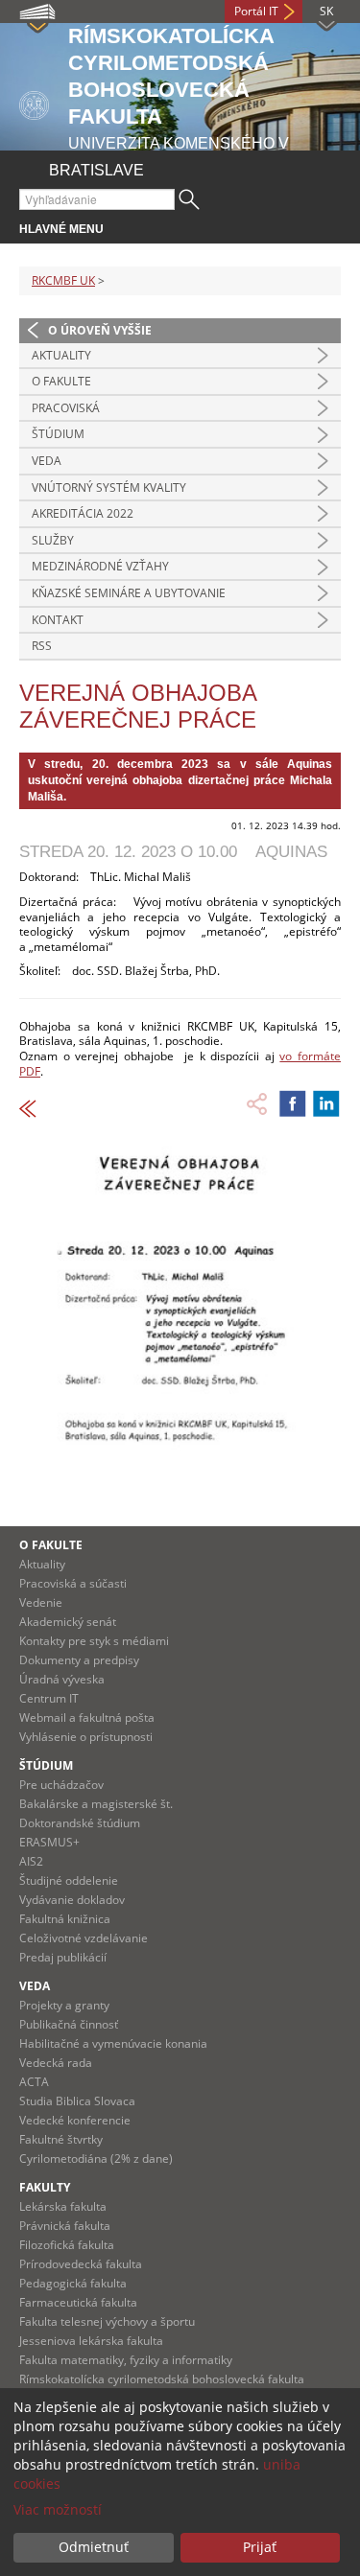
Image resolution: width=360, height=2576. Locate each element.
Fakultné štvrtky (61, 2139)
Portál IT (256, 11)
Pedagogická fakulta (73, 2283)
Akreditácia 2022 (83, 513)
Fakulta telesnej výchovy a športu (107, 2321)
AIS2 (31, 1861)
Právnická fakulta (65, 2226)
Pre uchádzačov (61, 1785)
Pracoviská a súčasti (73, 1583)
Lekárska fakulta (63, 2206)
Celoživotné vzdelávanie (84, 1938)
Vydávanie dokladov (72, 1900)
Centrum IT (49, 1698)
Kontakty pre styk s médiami (94, 1641)
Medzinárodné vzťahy (100, 566)
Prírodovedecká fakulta (81, 2264)
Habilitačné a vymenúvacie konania (113, 2043)
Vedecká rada (56, 2063)
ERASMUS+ (49, 1842)
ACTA (34, 2082)
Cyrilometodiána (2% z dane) (96, 2158)
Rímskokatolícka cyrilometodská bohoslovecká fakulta (162, 2379)
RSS (42, 646)
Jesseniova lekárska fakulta (91, 2341)
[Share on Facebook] (293, 1103)
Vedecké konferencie (75, 2120)
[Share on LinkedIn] (326, 1103)
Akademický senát (68, 1622)
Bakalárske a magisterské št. (96, 1804)
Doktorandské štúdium (80, 1823)
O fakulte (61, 381)
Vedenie (41, 1602)
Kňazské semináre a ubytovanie (129, 593)
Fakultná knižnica (65, 1919)
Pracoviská (66, 408)
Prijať (260, 2547)
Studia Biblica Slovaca (77, 2101)
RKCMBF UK (63, 280)
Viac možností (58, 2509)
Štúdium (58, 434)
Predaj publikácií (63, 1957)
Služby (53, 540)
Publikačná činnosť (69, 2024)
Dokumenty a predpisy (79, 1660)
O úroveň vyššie (100, 330)
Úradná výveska (62, 1679)
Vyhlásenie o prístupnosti (86, 1737)
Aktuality (61, 355)
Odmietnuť (94, 2547)
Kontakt (58, 620)
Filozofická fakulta (67, 2245)
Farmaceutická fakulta (78, 2302)
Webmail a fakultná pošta (87, 1717)
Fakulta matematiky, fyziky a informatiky (126, 2360)
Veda (47, 461)
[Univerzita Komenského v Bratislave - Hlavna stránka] (34, 102)
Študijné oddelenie (69, 1880)
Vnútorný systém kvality (109, 487)
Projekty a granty (64, 2005)
